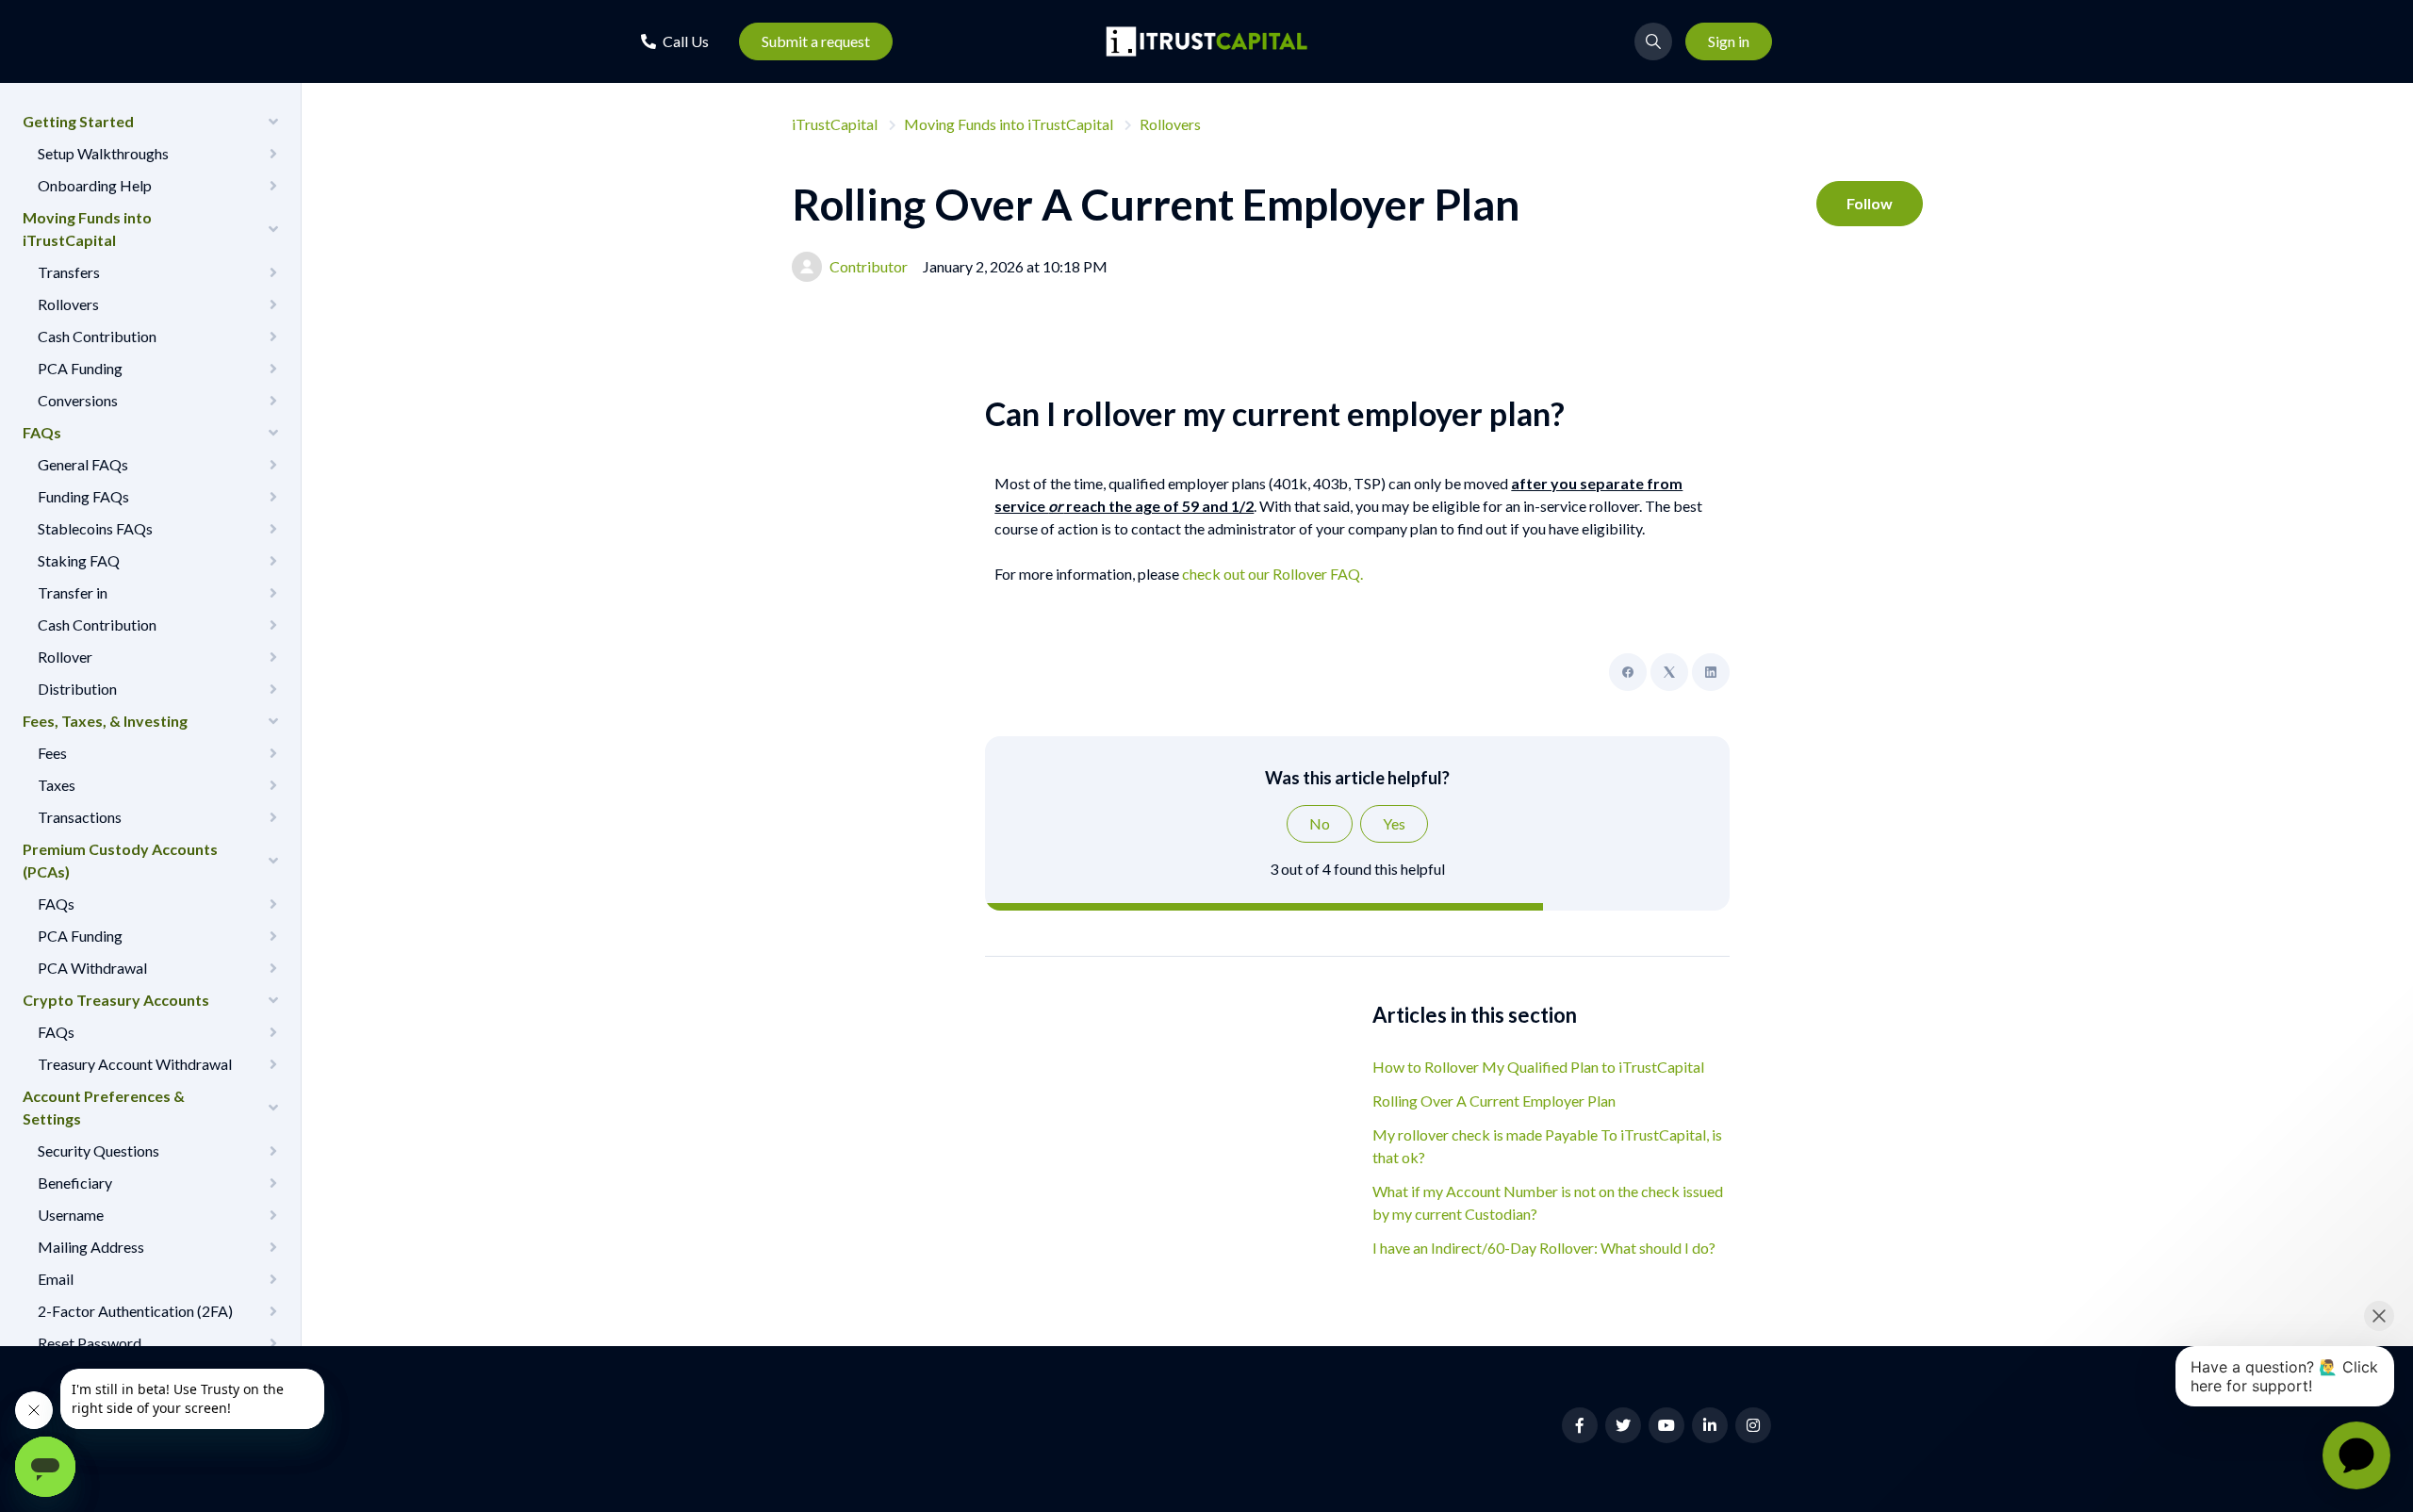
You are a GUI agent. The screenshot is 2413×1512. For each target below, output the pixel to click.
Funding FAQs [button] (83, 496)
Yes (1394, 823)
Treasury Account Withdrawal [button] (135, 1064)
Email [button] (56, 1279)
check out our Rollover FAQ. (1274, 574)
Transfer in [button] (73, 592)
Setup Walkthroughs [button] (103, 153)
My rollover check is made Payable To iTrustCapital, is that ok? (1547, 1146)
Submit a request (816, 41)
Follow (1870, 203)
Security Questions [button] (98, 1150)
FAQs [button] (42, 432)
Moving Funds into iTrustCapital (1009, 124)
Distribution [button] (77, 689)
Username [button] (71, 1215)
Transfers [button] (69, 272)
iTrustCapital (835, 124)
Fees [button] (52, 753)
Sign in (1729, 41)
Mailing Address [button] (91, 1247)
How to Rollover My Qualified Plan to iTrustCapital (1538, 1067)
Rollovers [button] (68, 304)
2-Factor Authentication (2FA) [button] (135, 1311)
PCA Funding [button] (80, 368)
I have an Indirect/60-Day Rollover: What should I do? (1544, 1248)
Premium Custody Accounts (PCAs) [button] (120, 860)
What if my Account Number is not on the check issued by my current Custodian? (1548, 1202)
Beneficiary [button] (75, 1183)
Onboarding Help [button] (95, 185)
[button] (675, 41)
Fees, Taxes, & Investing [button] (105, 721)
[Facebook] (1628, 672)
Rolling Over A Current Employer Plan (1494, 1101)
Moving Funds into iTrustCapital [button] (87, 229)
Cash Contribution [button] (97, 336)
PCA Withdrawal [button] (92, 968)
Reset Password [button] (90, 1343)
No (1320, 823)
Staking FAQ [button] (79, 560)
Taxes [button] (57, 785)
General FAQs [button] (83, 464)
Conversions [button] (78, 400)
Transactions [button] (80, 817)
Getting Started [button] (78, 121)
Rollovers (1170, 124)
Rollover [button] (65, 657)
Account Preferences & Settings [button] (104, 1107)
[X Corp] (1669, 672)
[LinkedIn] (1711, 672)
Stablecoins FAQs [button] (95, 528)
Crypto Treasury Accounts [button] (116, 1000)
